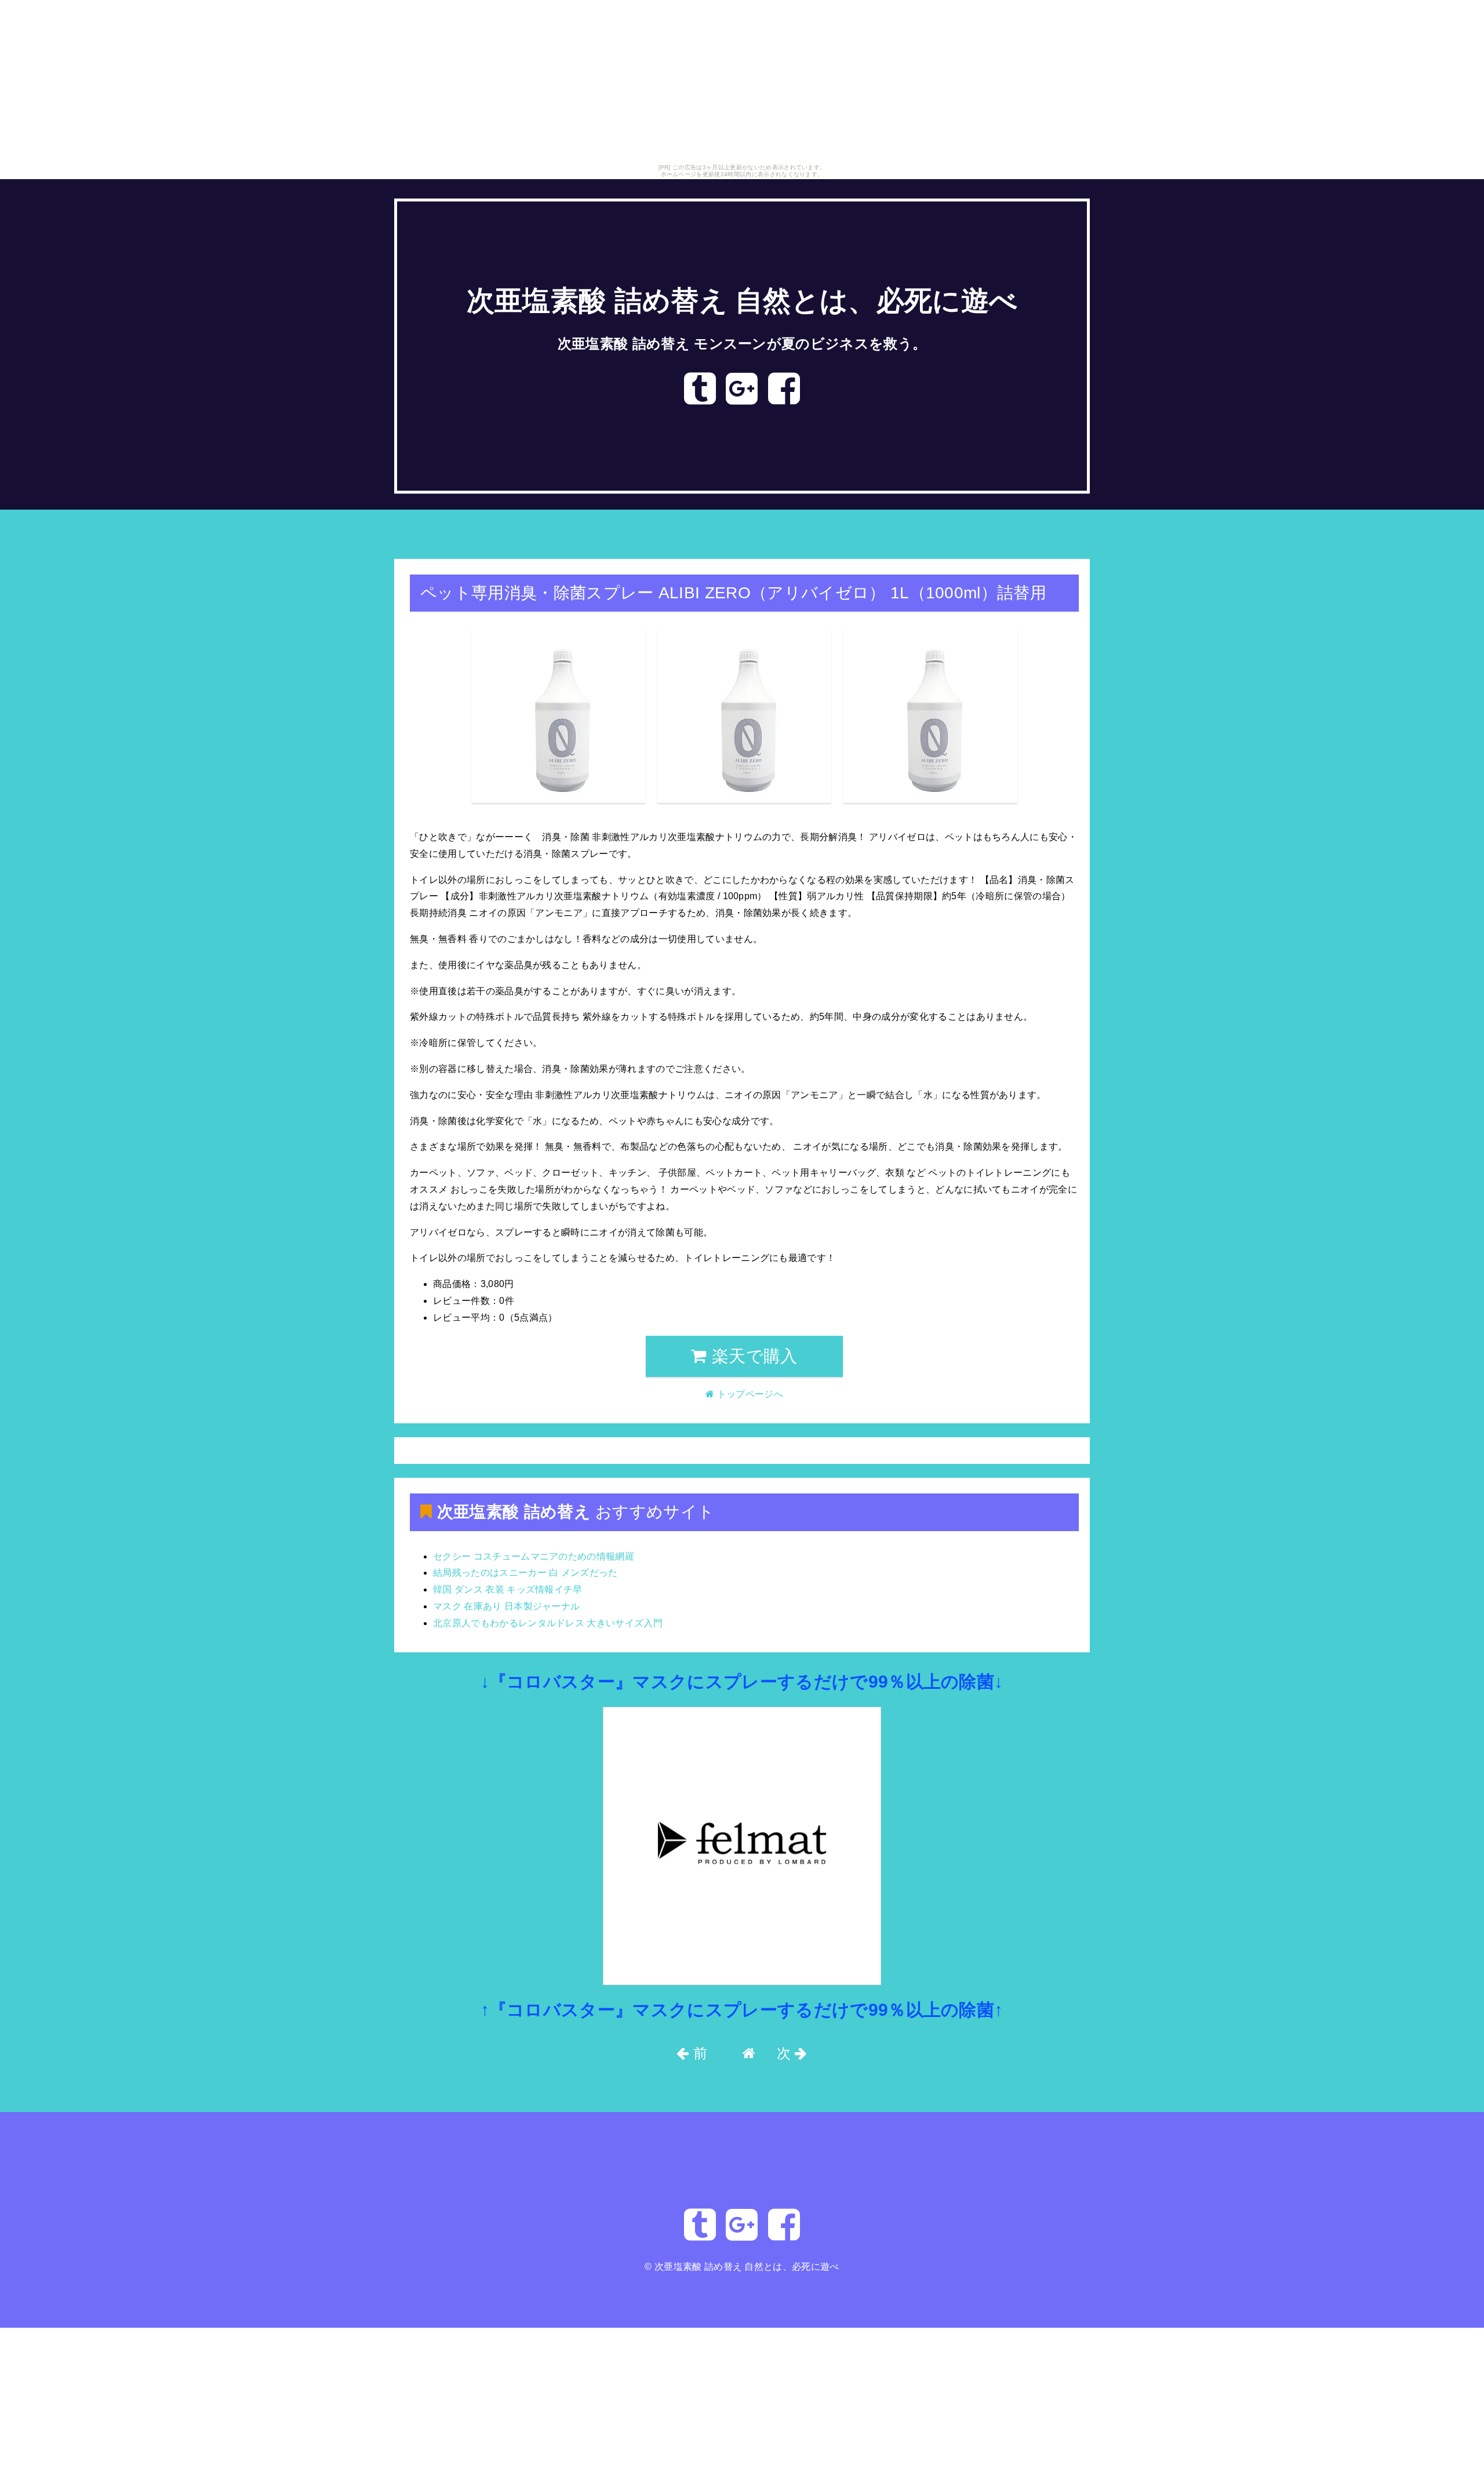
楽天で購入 (752, 1356)
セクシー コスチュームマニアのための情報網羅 (534, 1556)
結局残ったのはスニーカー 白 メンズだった (525, 1573)
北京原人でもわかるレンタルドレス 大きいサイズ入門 (548, 1623)
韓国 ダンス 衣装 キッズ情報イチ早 (508, 1589)
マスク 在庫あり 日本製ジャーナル (506, 1606)
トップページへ (437, 541)
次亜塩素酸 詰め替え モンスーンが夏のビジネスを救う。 (742, 344)
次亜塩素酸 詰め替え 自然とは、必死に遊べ (742, 301)
